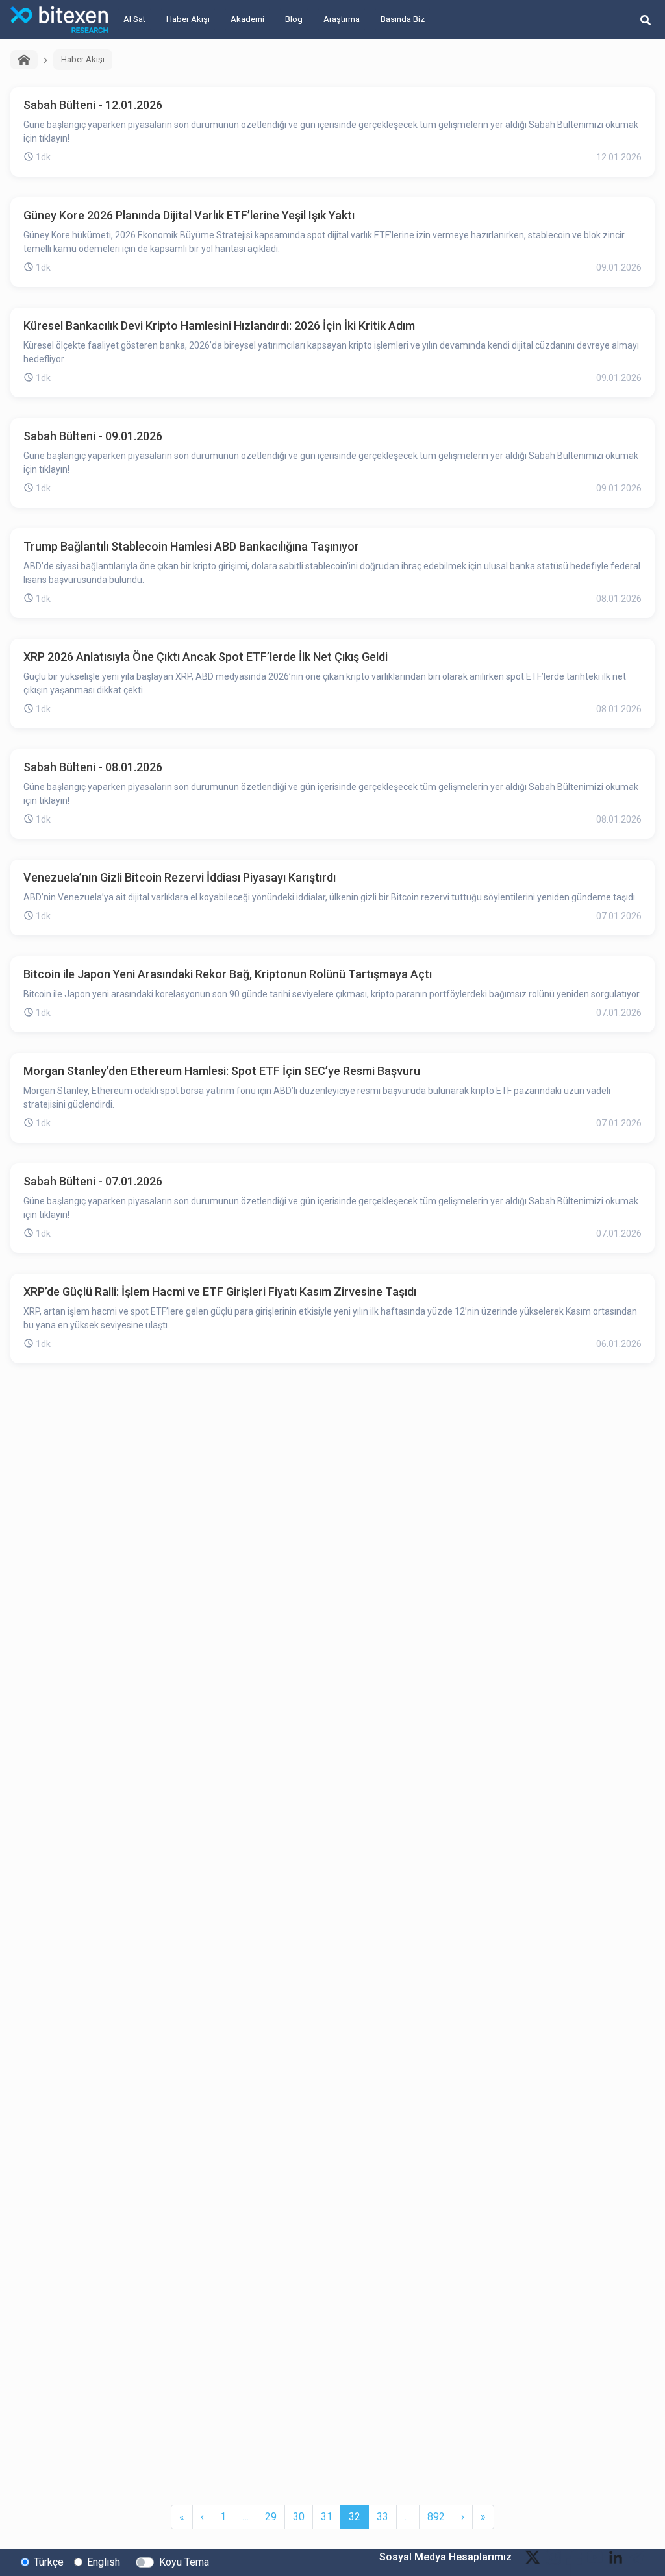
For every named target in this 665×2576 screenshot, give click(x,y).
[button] (182, 2517)
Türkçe (49, 2562)
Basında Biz (403, 19)
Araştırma (342, 19)
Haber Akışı (188, 19)
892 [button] (436, 2517)
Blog (294, 19)
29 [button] (271, 2517)
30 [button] (299, 2517)
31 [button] (327, 2517)
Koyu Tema (184, 2562)
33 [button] (383, 2517)
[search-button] (646, 19)
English (104, 2562)
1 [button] (223, 2517)
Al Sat (134, 19)
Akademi (247, 19)
